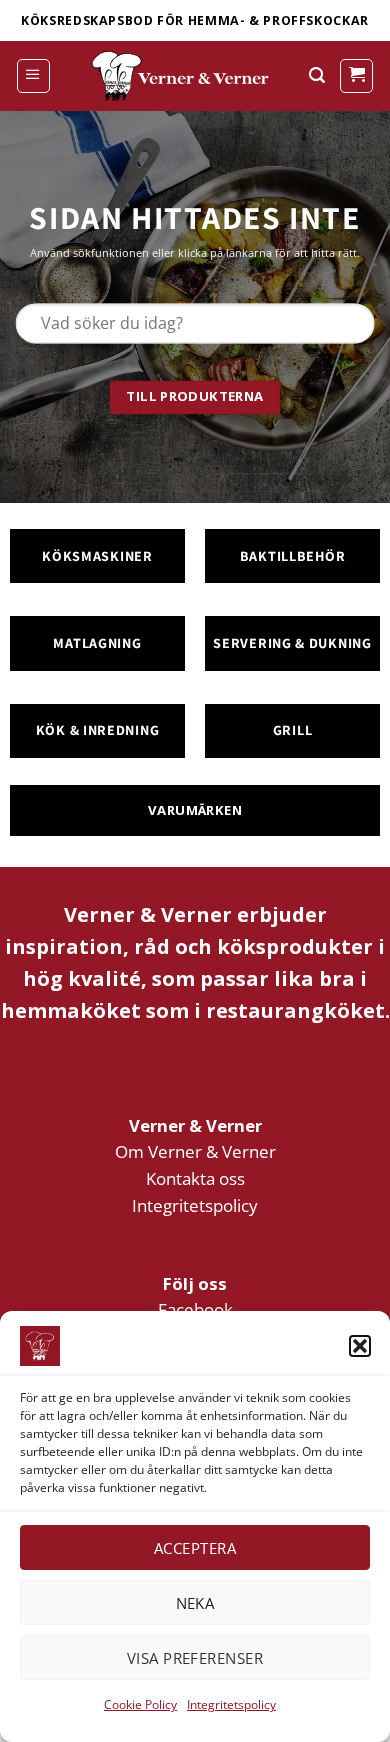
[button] (360, 1346)
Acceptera (195, 1548)
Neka (195, 1603)
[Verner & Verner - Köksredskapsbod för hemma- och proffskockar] (183, 76)
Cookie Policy (140, 1704)
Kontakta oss (195, 1178)
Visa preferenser (195, 1658)
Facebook (195, 1309)
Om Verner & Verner (195, 1151)
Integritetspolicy (231, 1704)
